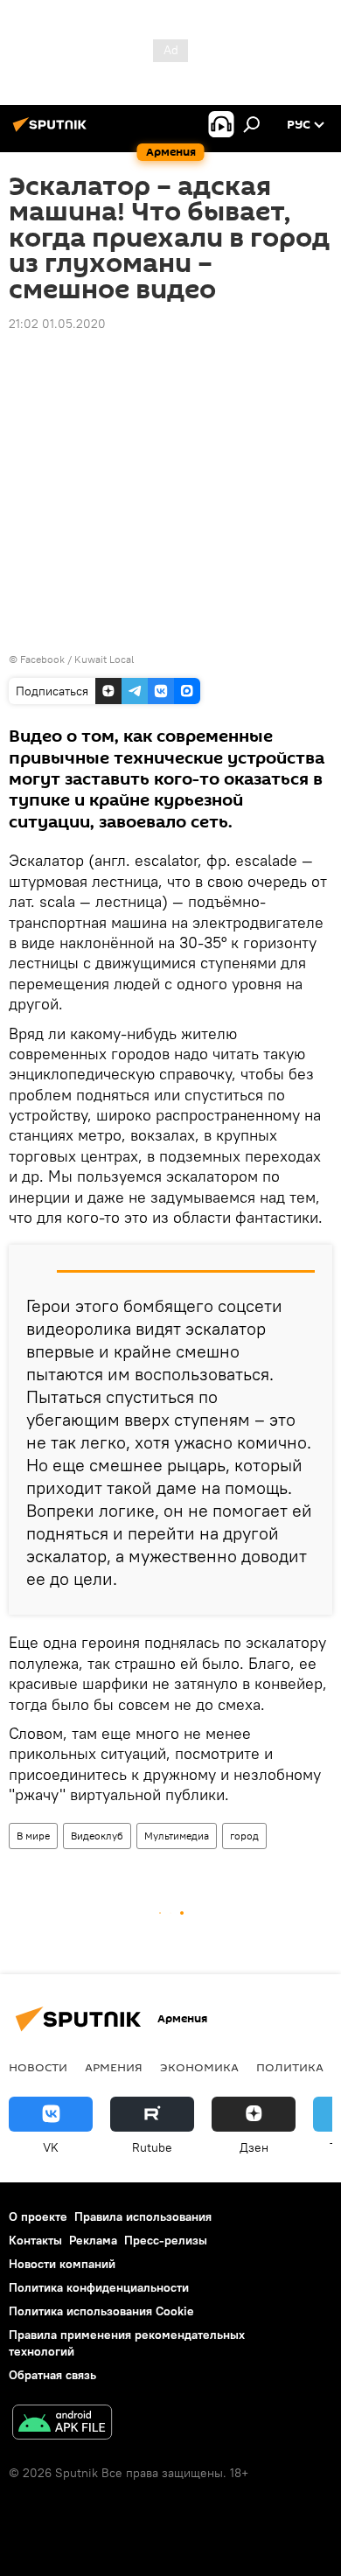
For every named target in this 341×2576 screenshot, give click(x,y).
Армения (114, 2067)
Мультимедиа (177, 1836)
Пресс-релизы (166, 2240)
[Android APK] (62, 2424)
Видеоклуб (97, 1836)
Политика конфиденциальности (99, 2287)
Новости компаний (62, 2264)
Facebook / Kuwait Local (77, 659)
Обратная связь (52, 2375)
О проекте (38, 2216)
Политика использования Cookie (101, 2311)
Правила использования (143, 2216)
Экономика (199, 2067)
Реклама (93, 2240)
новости (38, 2067)
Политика (290, 2067)
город (244, 1836)
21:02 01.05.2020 (57, 324)
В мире (33, 1836)
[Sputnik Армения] (52, 131)
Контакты (35, 2240)
